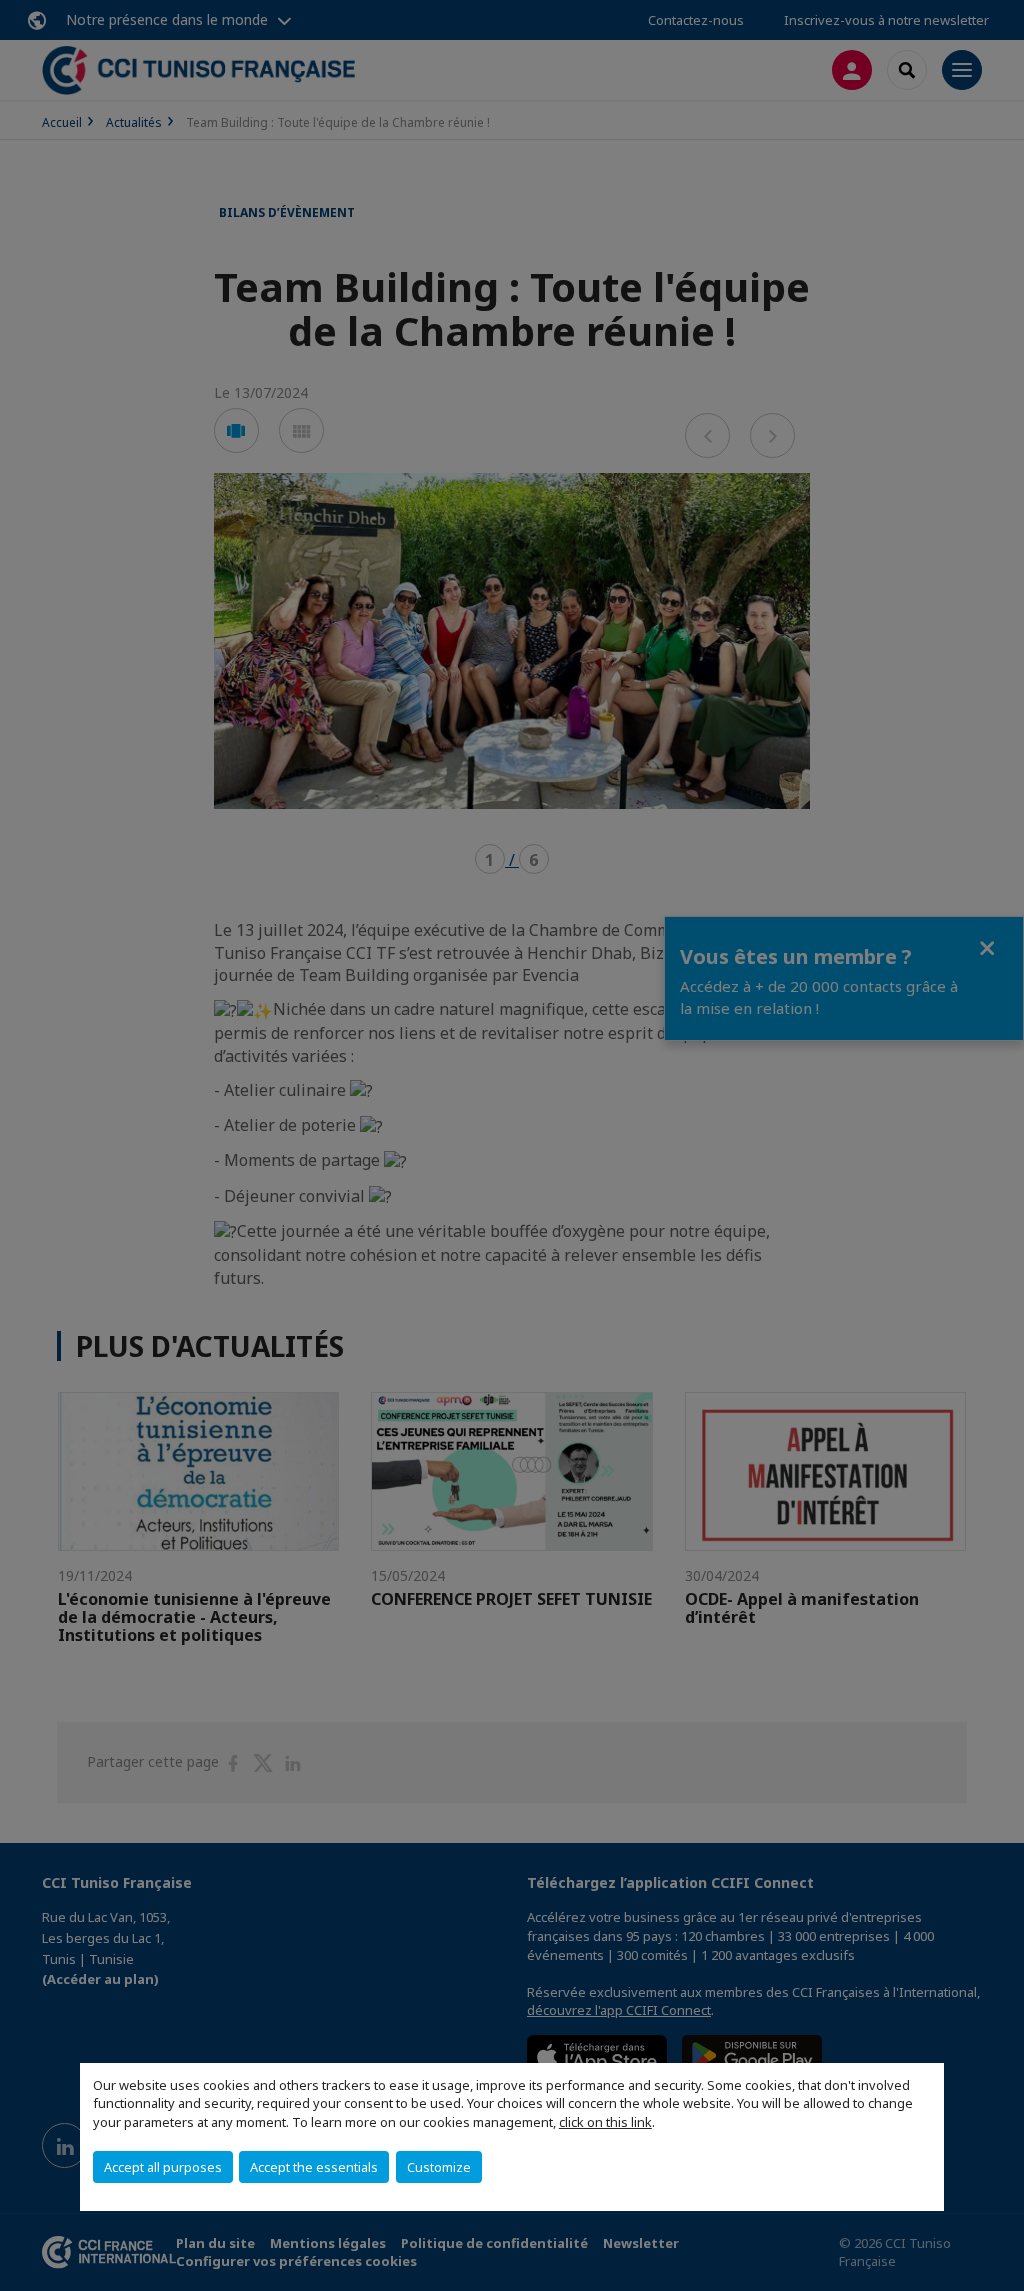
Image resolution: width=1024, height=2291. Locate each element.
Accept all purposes (163, 2167)
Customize (439, 2167)
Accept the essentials (314, 2167)
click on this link (605, 2122)
